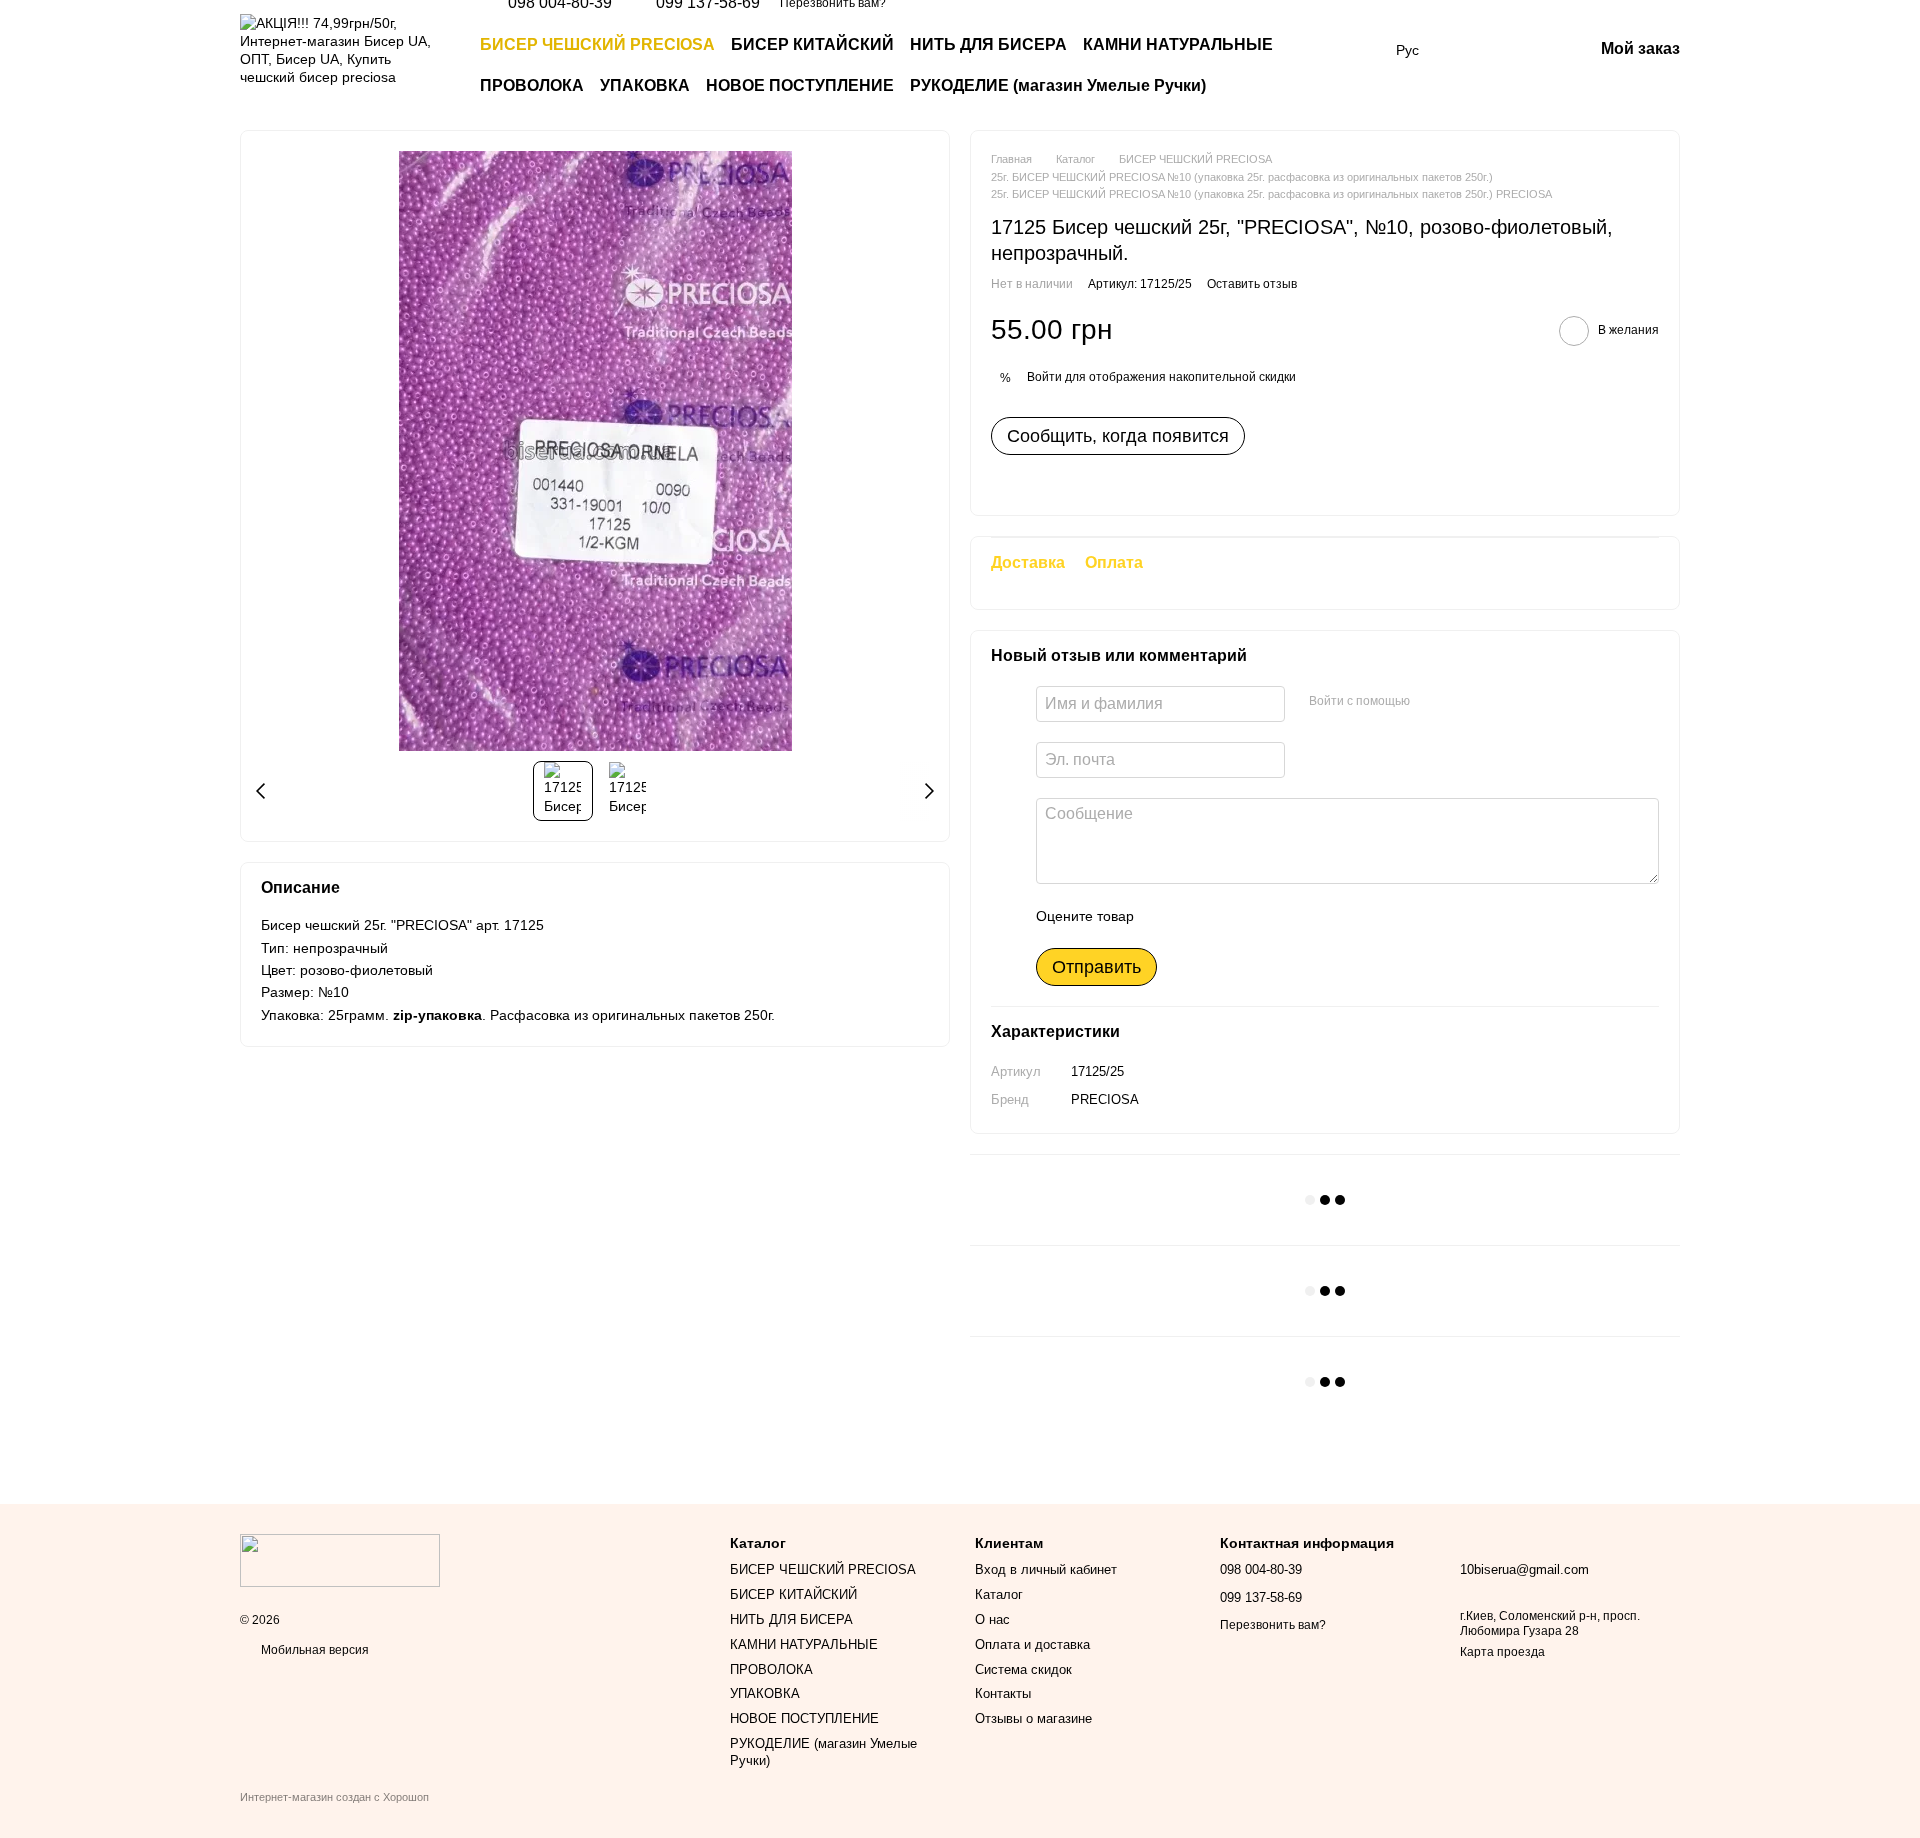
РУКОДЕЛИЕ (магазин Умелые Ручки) (1058, 85)
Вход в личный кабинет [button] (1046, 1569)
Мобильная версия (313, 1650)
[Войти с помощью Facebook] (1432, 701)
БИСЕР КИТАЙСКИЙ (812, 44)
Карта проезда (1502, 1652)
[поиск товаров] (1340, 66)
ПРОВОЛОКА (532, 85)
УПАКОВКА (645, 85)
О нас (992, 1619)
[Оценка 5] (1295, 916)
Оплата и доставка (1032, 1644)
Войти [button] (1044, 377)
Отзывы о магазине (1033, 1718)
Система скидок (1023, 1669)
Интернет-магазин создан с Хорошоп (334, 1797)
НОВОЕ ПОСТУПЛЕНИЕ (800, 85)
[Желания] (1473, 50)
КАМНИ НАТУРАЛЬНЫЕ (1178, 44)
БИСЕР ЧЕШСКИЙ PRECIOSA (597, 44)
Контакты (1003, 1693)
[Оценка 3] (1231, 916)
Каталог (999, 1594)
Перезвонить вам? (1273, 1625)
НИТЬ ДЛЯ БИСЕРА (988, 44)
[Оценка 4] (1263, 916)
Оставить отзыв (1252, 284)
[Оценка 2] (1199, 916)
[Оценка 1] (1167, 916)
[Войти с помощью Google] (1464, 701)
